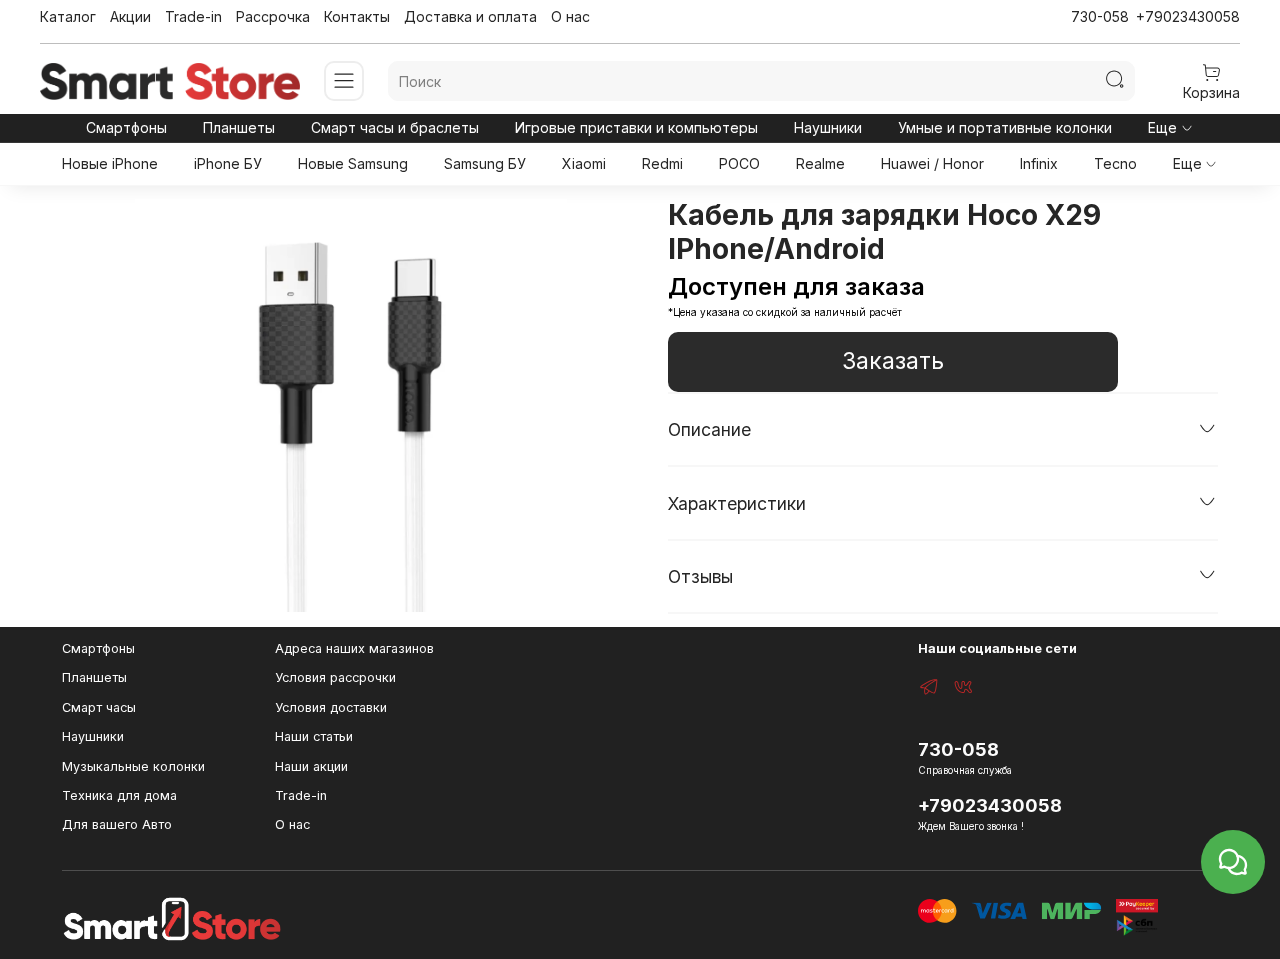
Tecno (1115, 163)
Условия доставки (331, 707)
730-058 (1100, 16)
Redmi (662, 163)
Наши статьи (314, 736)
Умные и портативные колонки (1005, 127)
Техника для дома (119, 795)
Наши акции (311, 766)
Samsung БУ (485, 163)
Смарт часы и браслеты (395, 127)
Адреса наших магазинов (354, 648)
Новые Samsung (353, 163)
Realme (820, 163)
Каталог (68, 16)
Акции (130, 16)
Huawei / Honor (932, 163)
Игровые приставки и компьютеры (636, 127)
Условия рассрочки (335, 677)
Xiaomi (584, 163)
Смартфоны (126, 127)
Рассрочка (273, 16)
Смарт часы (99, 707)
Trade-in (193, 16)
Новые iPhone (110, 163)
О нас (570, 16)
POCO (739, 163)
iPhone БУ (228, 163)
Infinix (1039, 163)
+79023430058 (1188, 16)
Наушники (828, 127)
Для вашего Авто (117, 824)
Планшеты (239, 127)
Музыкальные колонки (133, 766)
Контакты (357, 16)
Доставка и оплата (470, 16)
